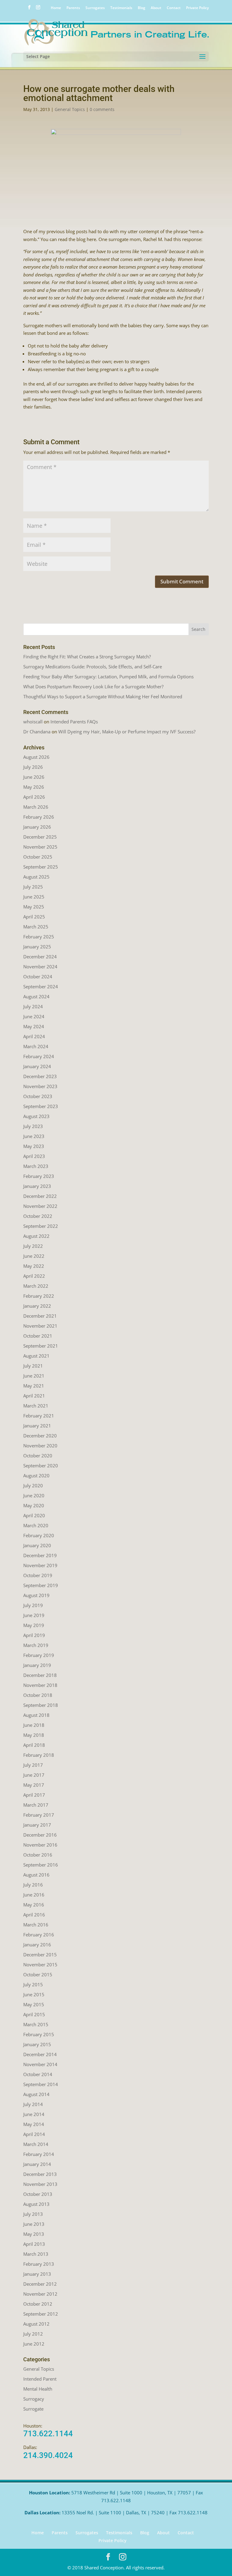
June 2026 (34, 777)
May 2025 (34, 907)
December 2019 (40, 1555)
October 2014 (38, 2074)
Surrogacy (34, 2399)
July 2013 (33, 2214)
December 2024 (40, 957)
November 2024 (40, 967)
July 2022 (33, 1246)
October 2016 (38, 1855)
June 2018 (34, 1725)
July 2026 (33, 767)
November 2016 (40, 1845)
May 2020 (34, 1505)
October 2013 (38, 2194)
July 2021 (33, 1366)
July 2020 (33, 1485)
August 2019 (36, 1595)
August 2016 (36, 1875)
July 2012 (33, 2334)
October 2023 (38, 1096)
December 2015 (40, 1955)
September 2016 (41, 1865)
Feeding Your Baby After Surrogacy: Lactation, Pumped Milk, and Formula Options (108, 677)
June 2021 (34, 1376)
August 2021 (36, 1356)
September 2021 (41, 1346)
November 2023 (40, 1086)
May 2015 (34, 2004)
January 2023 (37, 1186)
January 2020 (37, 1545)
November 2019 (40, 1565)
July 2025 (33, 887)
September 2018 (41, 1705)
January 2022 (37, 1306)
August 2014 (36, 2094)
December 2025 (40, 837)
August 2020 (36, 1475)
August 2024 (36, 996)
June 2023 (34, 1136)
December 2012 (40, 2284)
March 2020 (36, 1525)
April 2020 (34, 1515)
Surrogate (33, 2409)
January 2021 (37, 1426)
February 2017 (39, 1815)
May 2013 (34, 2234)
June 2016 (34, 1895)
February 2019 (39, 1655)
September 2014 (41, 2084)
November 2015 (40, 1965)
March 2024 (36, 1046)
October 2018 (38, 1695)
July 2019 (33, 1605)
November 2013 (40, 2184)
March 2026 (36, 807)
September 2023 (41, 1106)
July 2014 (33, 2104)
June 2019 (34, 1615)
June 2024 (34, 1016)
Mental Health (38, 2389)
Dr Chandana (37, 732)
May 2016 (34, 1905)
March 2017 (36, 1805)
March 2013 (36, 2254)
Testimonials (121, 8)
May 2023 (34, 1146)
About (156, 8)
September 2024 (41, 986)
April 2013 (34, 2244)
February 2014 (39, 2154)
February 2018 (39, 1755)
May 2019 (34, 1625)
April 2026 (34, 797)
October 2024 (38, 977)
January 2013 (37, 2274)
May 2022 (34, 1266)
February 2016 (39, 1935)
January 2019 (37, 1665)
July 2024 (33, 1006)
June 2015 (34, 1994)
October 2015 (38, 1974)
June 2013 (34, 2224)
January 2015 (37, 2044)
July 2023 (33, 1126)
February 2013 (39, 2264)
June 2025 (34, 897)
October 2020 (38, 1456)
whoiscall (33, 722)
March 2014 (36, 2144)
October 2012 (38, 2304)
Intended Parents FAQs (74, 722)
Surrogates (95, 8)
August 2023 (36, 1116)
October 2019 (38, 1575)
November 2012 (40, 2294)
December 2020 (40, 1436)
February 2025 (39, 937)
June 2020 (34, 1495)
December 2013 (40, 2174)
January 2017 (37, 1825)
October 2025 (38, 857)
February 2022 (39, 1296)
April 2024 (34, 1036)
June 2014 (34, 2114)
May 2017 (34, 1785)
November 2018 (40, 1685)
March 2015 (36, 2024)
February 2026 (39, 817)
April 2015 (34, 2014)
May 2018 (34, 1735)
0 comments (102, 109)
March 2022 (36, 1286)
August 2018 (36, 1715)
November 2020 (40, 1446)
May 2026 (34, 787)
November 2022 (40, 1206)
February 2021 (39, 1416)
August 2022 (36, 1236)
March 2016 (36, 1925)
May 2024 (34, 1026)
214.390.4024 (48, 2455)
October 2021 (38, 1336)
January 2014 (37, 2164)
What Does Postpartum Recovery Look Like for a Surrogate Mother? (93, 686)
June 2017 (34, 1775)
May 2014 (34, 2124)
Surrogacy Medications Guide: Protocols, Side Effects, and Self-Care (93, 667)
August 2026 (36, 757)
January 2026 (37, 827)
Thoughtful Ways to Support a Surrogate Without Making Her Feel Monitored (103, 696)
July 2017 (33, 1765)
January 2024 (37, 1066)
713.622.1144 (48, 2434)
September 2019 (41, 1585)
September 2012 (41, 2314)
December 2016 (40, 1835)
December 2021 (40, 1316)
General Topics (70, 109)
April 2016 (34, 1915)
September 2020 (41, 1466)
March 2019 (36, 1645)
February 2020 (39, 1535)
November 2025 (40, 847)
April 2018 (34, 1745)
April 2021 (34, 1396)
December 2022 (40, 1196)
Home (56, 8)
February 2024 (39, 1056)
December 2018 (40, 1675)
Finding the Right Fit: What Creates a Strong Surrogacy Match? (87, 657)
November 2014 (40, 2064)
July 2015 (33, 1984)
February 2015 (39, 2034)
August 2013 (36, 2204)
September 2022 (41, 1226)
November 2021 (40, 1326)
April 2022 (34, 1276)
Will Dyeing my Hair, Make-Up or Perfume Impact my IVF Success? (127, 732)
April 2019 (34, 1635)
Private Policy (197, 8)
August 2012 (36, 2324)
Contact (174, 8)
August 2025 (36, 877)
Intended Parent (40, 2379)
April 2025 (34, 917)
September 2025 (41, 867)
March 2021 (36, 1406)
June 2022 (34, 1256)
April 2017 (34, 1795)
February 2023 (39, 1176)
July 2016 (33, 1885)
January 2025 (37, 947)
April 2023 (34, 1156)
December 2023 (40, 1076)
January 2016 (37, 1945)
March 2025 (36, 927)
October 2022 (38, 1216)
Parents (73, 8)
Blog (142, 8)
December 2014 (40, 2054)
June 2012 (34, 2344)
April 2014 (34, 2134)
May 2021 (34, 1386)
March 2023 (36, 1166)
